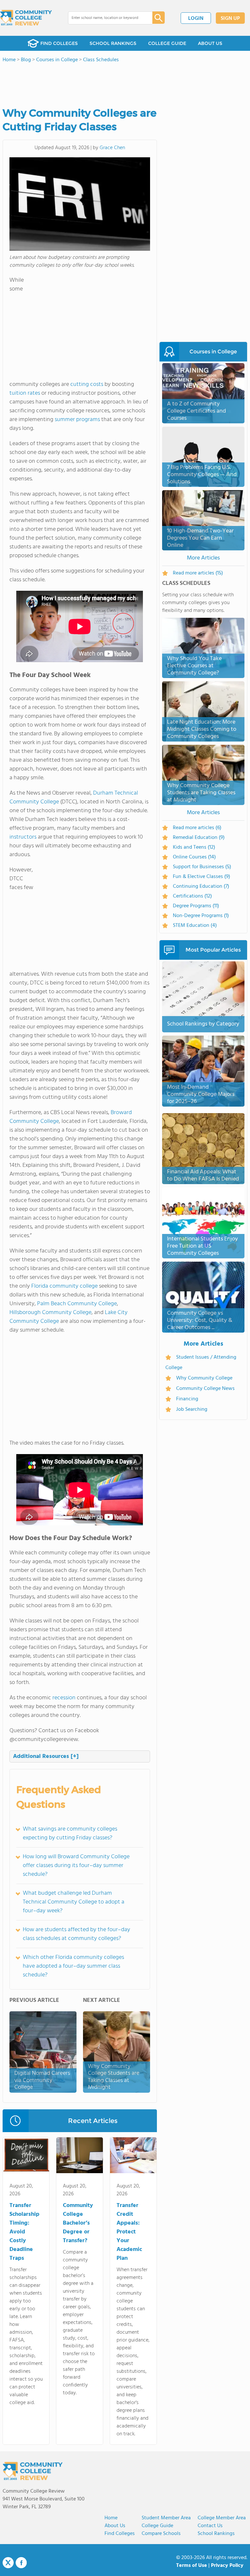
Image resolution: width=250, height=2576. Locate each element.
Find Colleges (120, 2534)
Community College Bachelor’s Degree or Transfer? (78, 2223)
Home (111, 2518)
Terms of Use (192, 2566)
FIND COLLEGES (59, 43)
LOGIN (196, 19)
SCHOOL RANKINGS (113, 43)
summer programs (77, 420)
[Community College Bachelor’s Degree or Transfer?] (80, 2157)
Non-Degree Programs (201, 916)
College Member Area (222, 2518)
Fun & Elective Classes (201, 877)
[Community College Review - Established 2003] (26, 18)
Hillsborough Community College (50, 1313)
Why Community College (204, 1378)
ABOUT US (210, 43)
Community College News (205, 1389)
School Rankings (216, 2534)
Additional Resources (46, 1756)
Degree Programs (196, 906)
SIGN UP (230, 19)
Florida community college (64, 1286)
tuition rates (25, 393)
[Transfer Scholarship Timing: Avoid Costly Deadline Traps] (26, 2157)
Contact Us (210, 2526)
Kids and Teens (194, 847)
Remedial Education (199, 838)
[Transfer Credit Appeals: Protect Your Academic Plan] (133, 2157)
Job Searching (192, 1409)
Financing (187, 1399)
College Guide (157, 2526)
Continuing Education (201, 886)
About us (115, 2526)
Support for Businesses (202, 867)
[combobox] (106, 18)
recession (64, 1698)
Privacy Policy (227, 2566)
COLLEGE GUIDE (167, 43)
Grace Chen (112, 148)
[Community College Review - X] (8, 2563)
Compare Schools (161, 2534)
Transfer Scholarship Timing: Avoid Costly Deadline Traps (24, 2232)
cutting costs (87, 384)
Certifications (192, 896)
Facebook (21, 2563)
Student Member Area (166, 2518)
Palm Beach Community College (77, 1304)
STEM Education (195, 926)
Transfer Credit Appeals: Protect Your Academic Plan (129, 2232)
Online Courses (194, 857)
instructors (23, 837)
